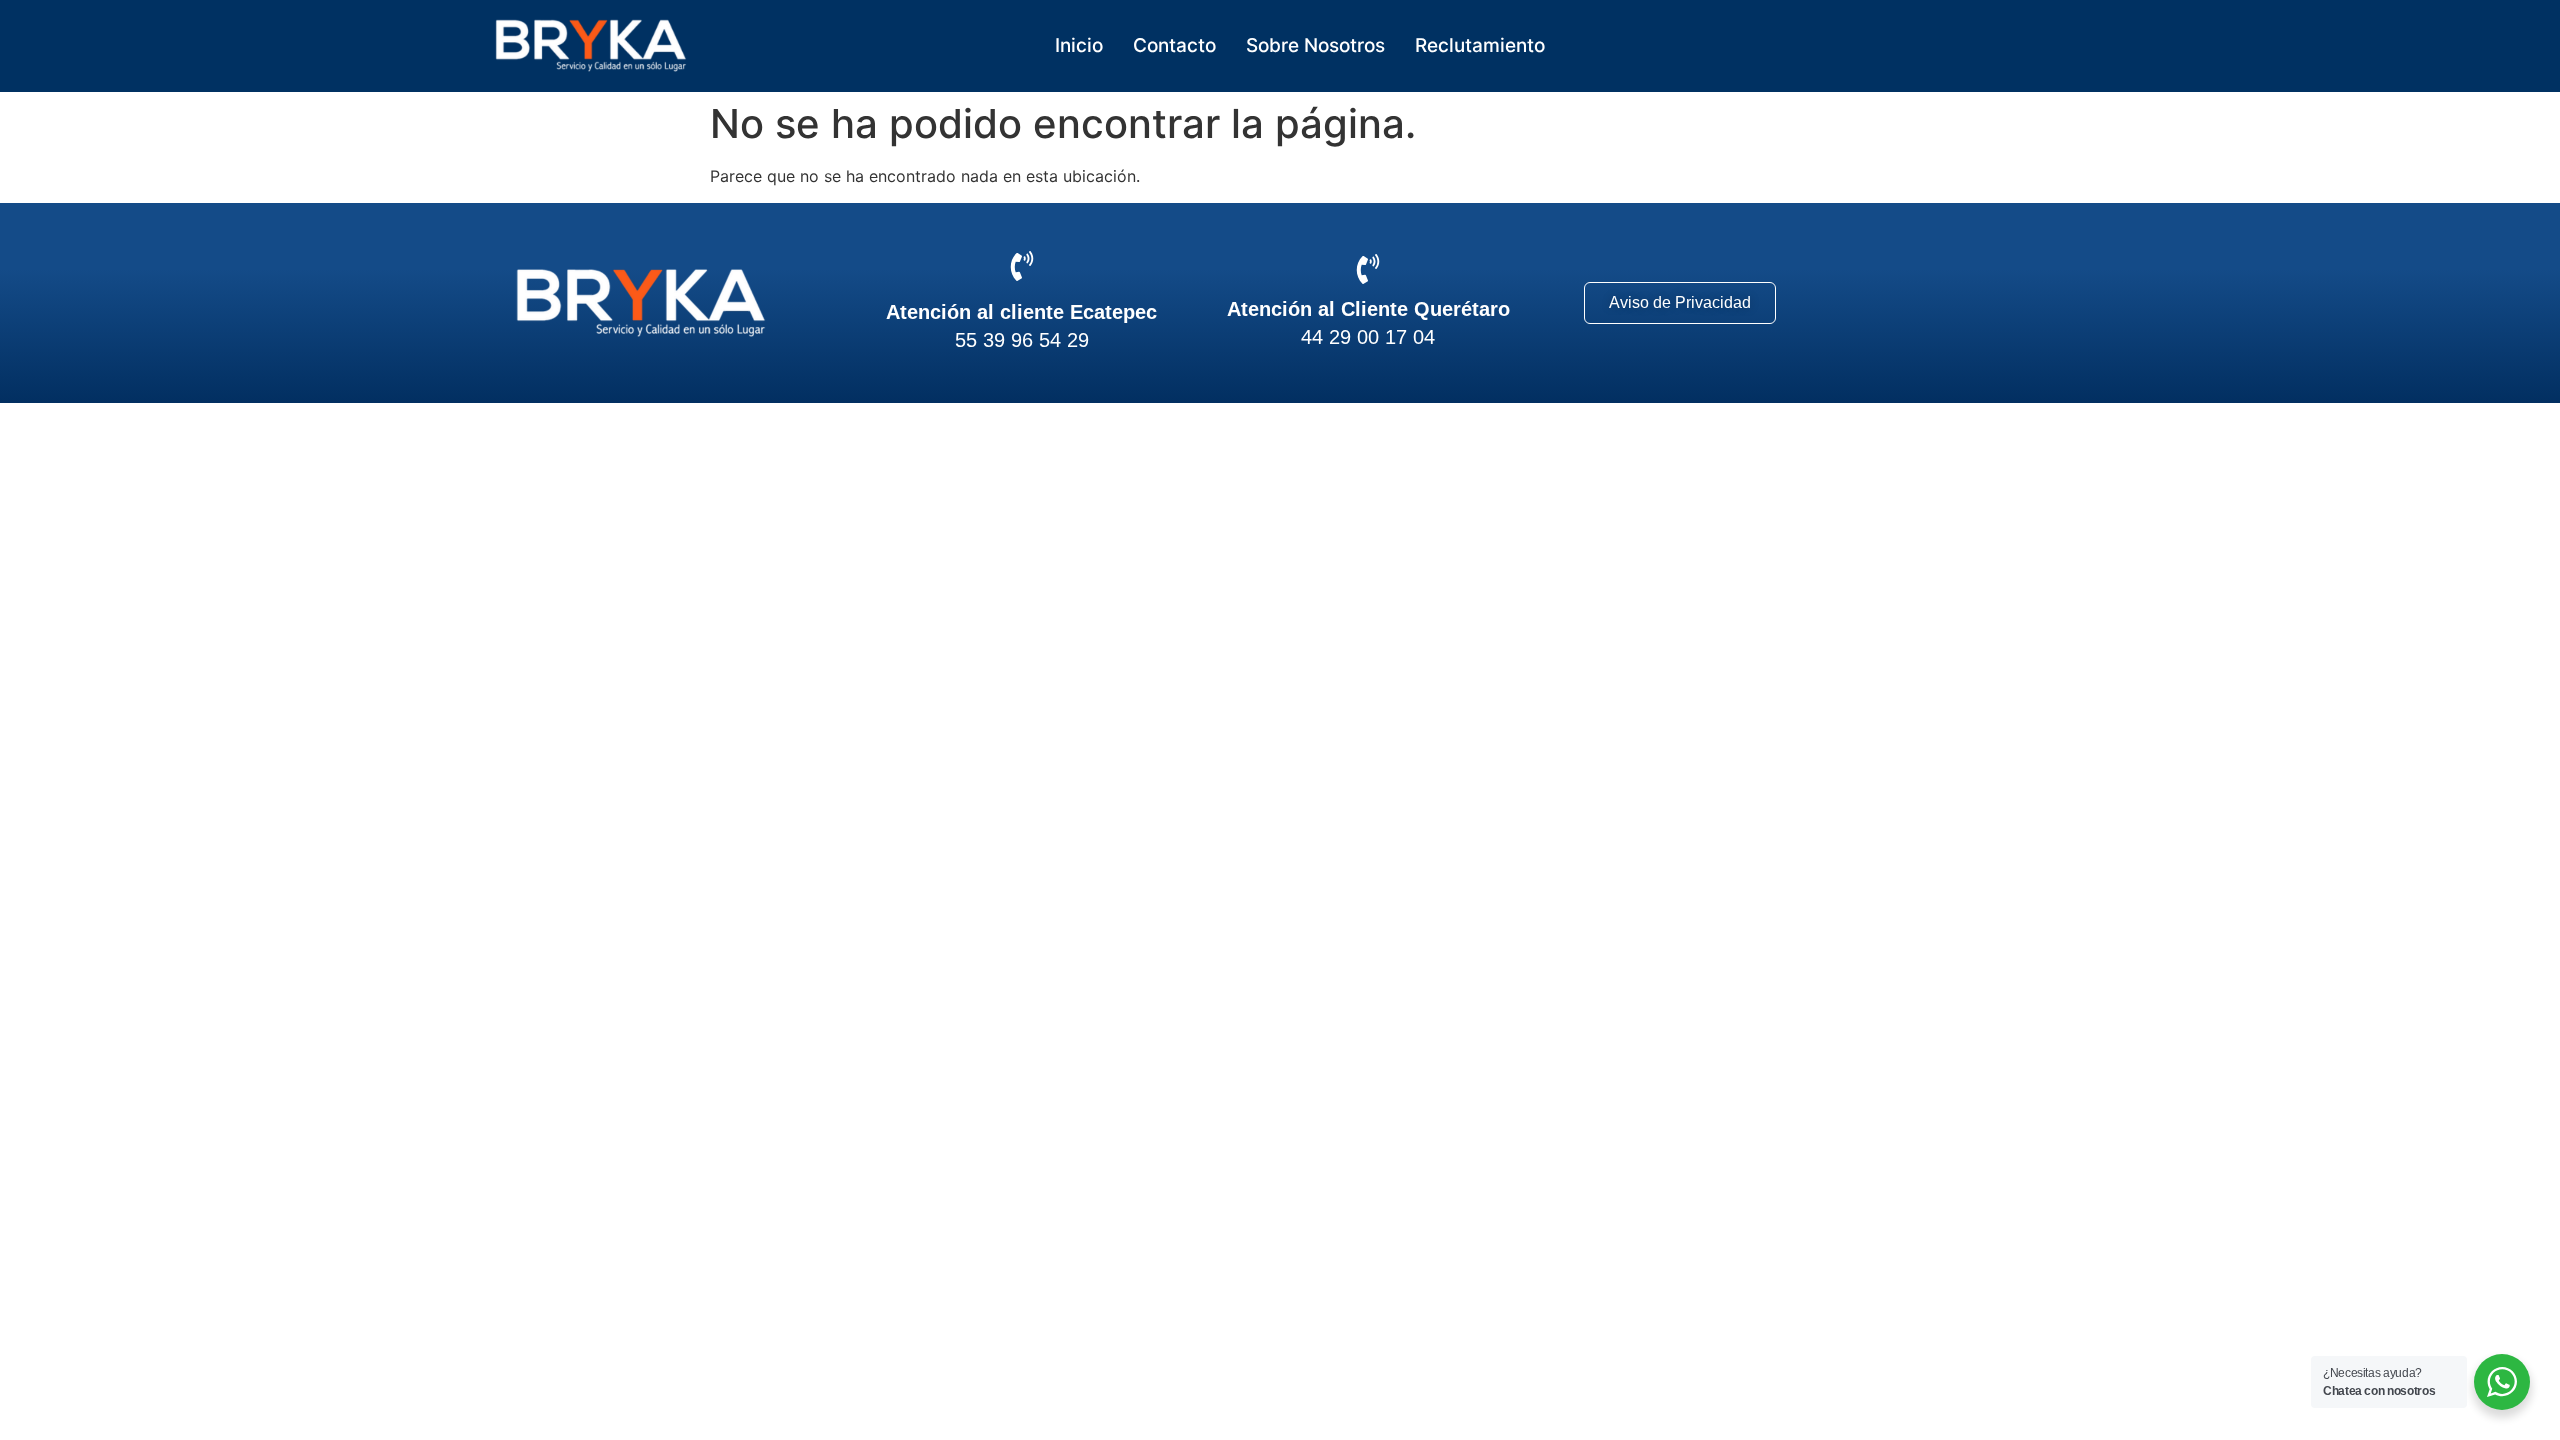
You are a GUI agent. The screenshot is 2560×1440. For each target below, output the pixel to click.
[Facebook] (1862, 303)
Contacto (1174, 45)
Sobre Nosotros (1315, 45)
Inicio (1079, 45)
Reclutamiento (1482, 45)
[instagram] (1938, 303)
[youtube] (2014, 303)
